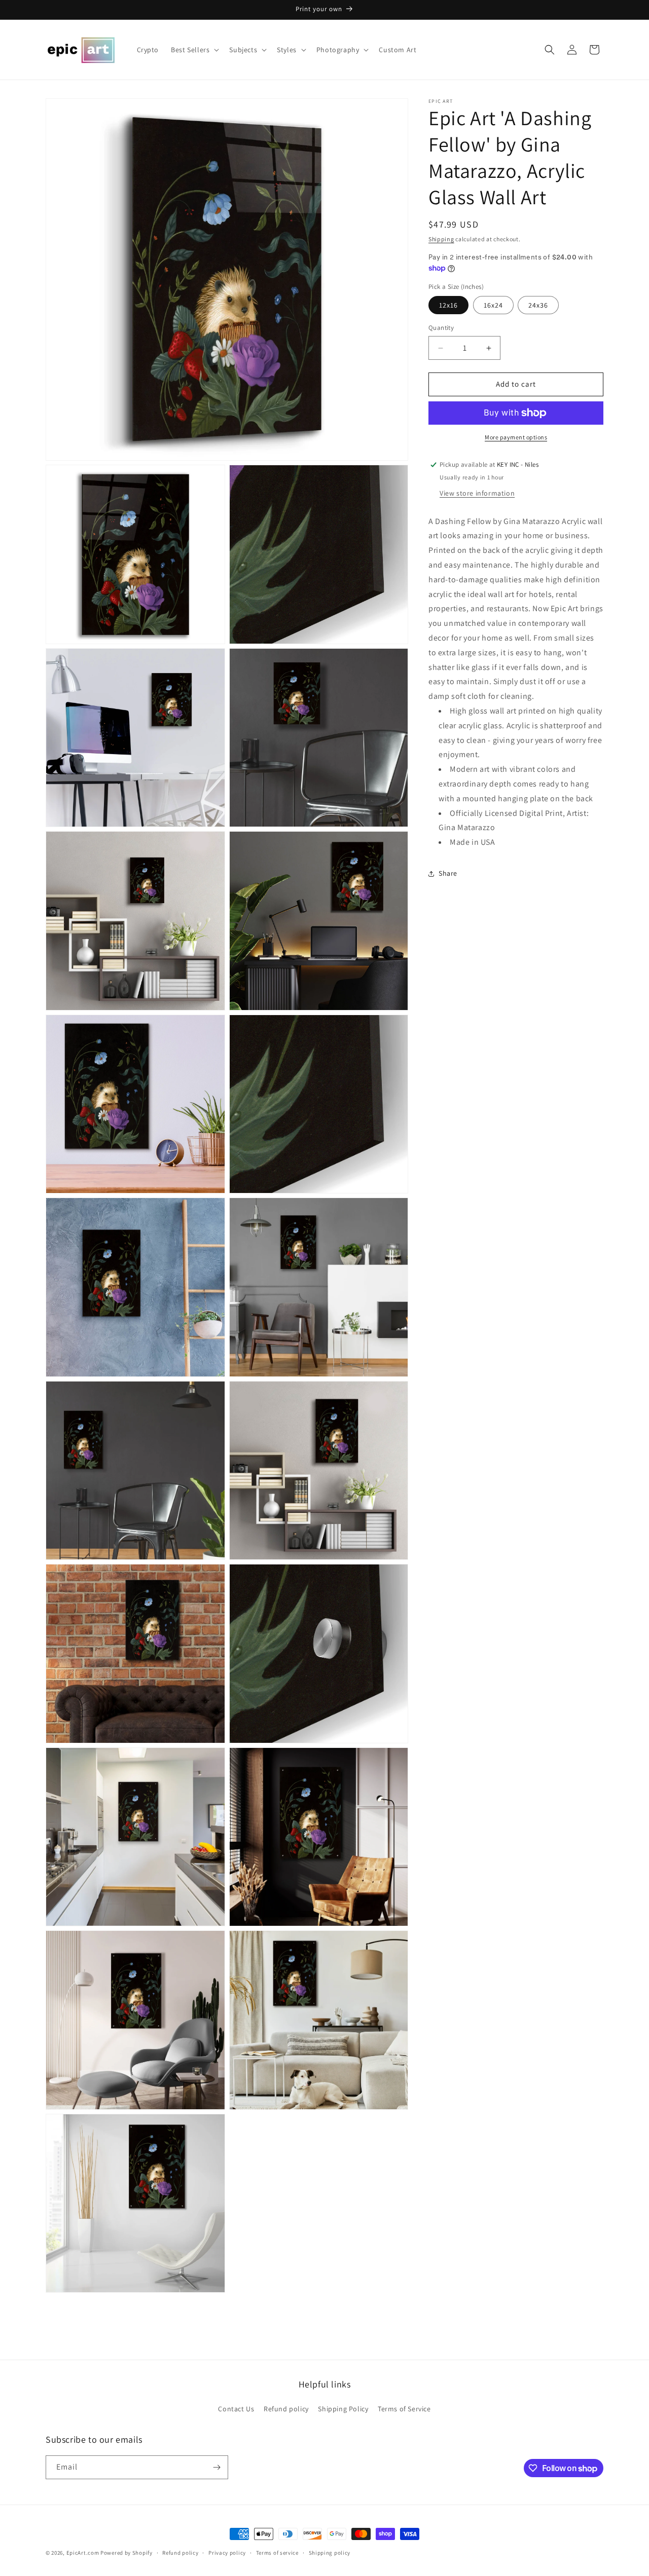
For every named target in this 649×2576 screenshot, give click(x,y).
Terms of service (277, 2553)
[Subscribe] (217, 2467)
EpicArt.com (83, 2553)
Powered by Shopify (127, 2553)
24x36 (538, 306)
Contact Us (236, 2409)
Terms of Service (404, 2409)
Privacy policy (227, 2553)
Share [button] (448, 874)
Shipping (441, 239)
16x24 (493, 306)
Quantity (441, 328)
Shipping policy (330, 2553)
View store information (477, 493)
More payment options (516, 437)
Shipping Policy (343, 2409)
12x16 (448, 306)
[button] (194, 50)
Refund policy (286, 2409)
